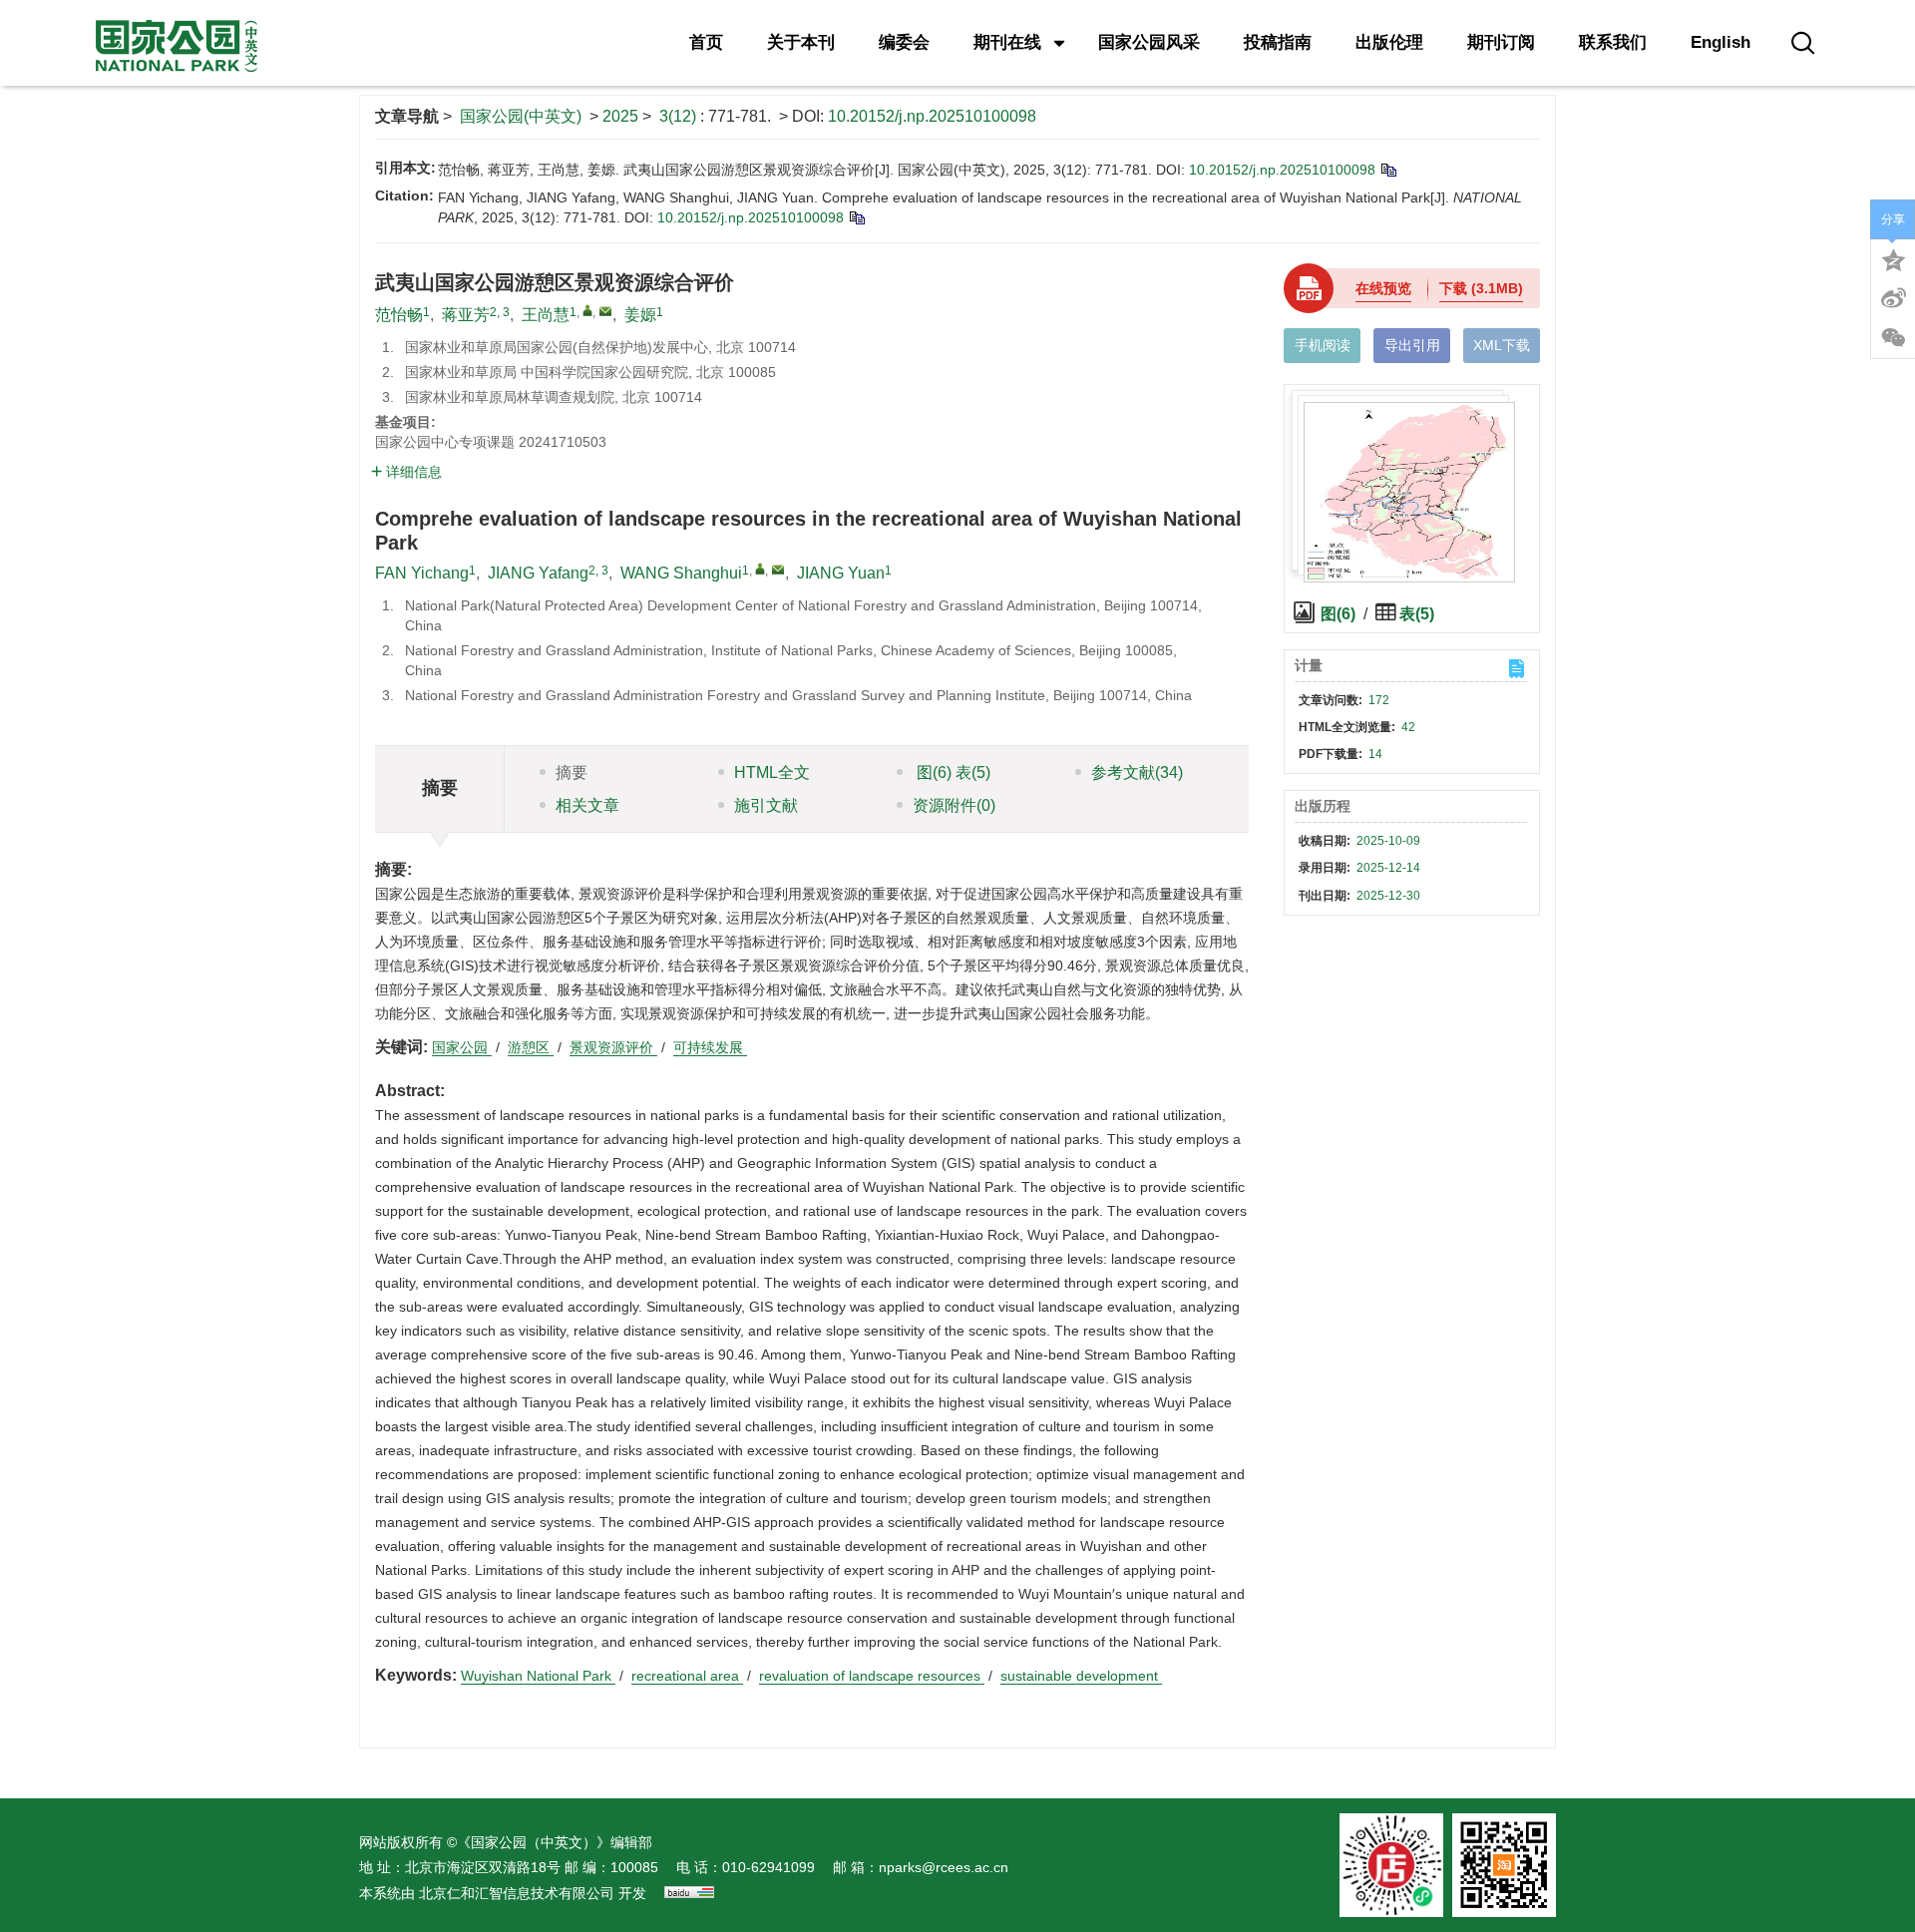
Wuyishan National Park (538, 1676)
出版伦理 (1389, 42)
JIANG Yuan (841, 573)
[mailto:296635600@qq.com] (605, 311)
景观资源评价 (613, 1047)
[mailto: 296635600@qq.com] (778, 570)
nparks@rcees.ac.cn (944, 1867)
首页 (706, 42)
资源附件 (954, 805)
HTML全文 (772, 773)
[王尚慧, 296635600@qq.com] (587, 310)
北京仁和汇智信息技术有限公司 (517, 1893)
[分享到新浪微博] (1893, 298)
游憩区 (531, 1047)
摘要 (572, 773)
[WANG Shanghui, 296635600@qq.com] (760, 569)
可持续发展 (710, 1047)
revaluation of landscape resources (872, 1676)
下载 (1481, 288)
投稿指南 (1278, 42)
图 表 (952, 773)
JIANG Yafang (538, 573)
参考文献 (1137, 773)
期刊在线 (1007, 42)
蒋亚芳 (466, 315)
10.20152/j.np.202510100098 (932, 116)
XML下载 (1502, 345)
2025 (620, 116)
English (1721, 42)
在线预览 (1383, 288)
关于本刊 (801, 42)
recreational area (687, 1676)
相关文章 (587, 805)
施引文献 (766, 805)
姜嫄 (640, 315)
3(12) (680, 116)
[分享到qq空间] (1893, 258)
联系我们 (1613, 42)
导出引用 (1412, 345)
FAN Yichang (422, 573)
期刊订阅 (1501, 42)
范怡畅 (399, 315)
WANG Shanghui (681, 573)
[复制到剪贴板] (1388, 170)
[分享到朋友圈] (1893, 338)
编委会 (904, 42)
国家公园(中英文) (521, 116)
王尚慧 (546, 315)
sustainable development (1081, 1676)
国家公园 (462, 1047)
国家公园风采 (1149, 42)
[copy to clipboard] (856, 217)
